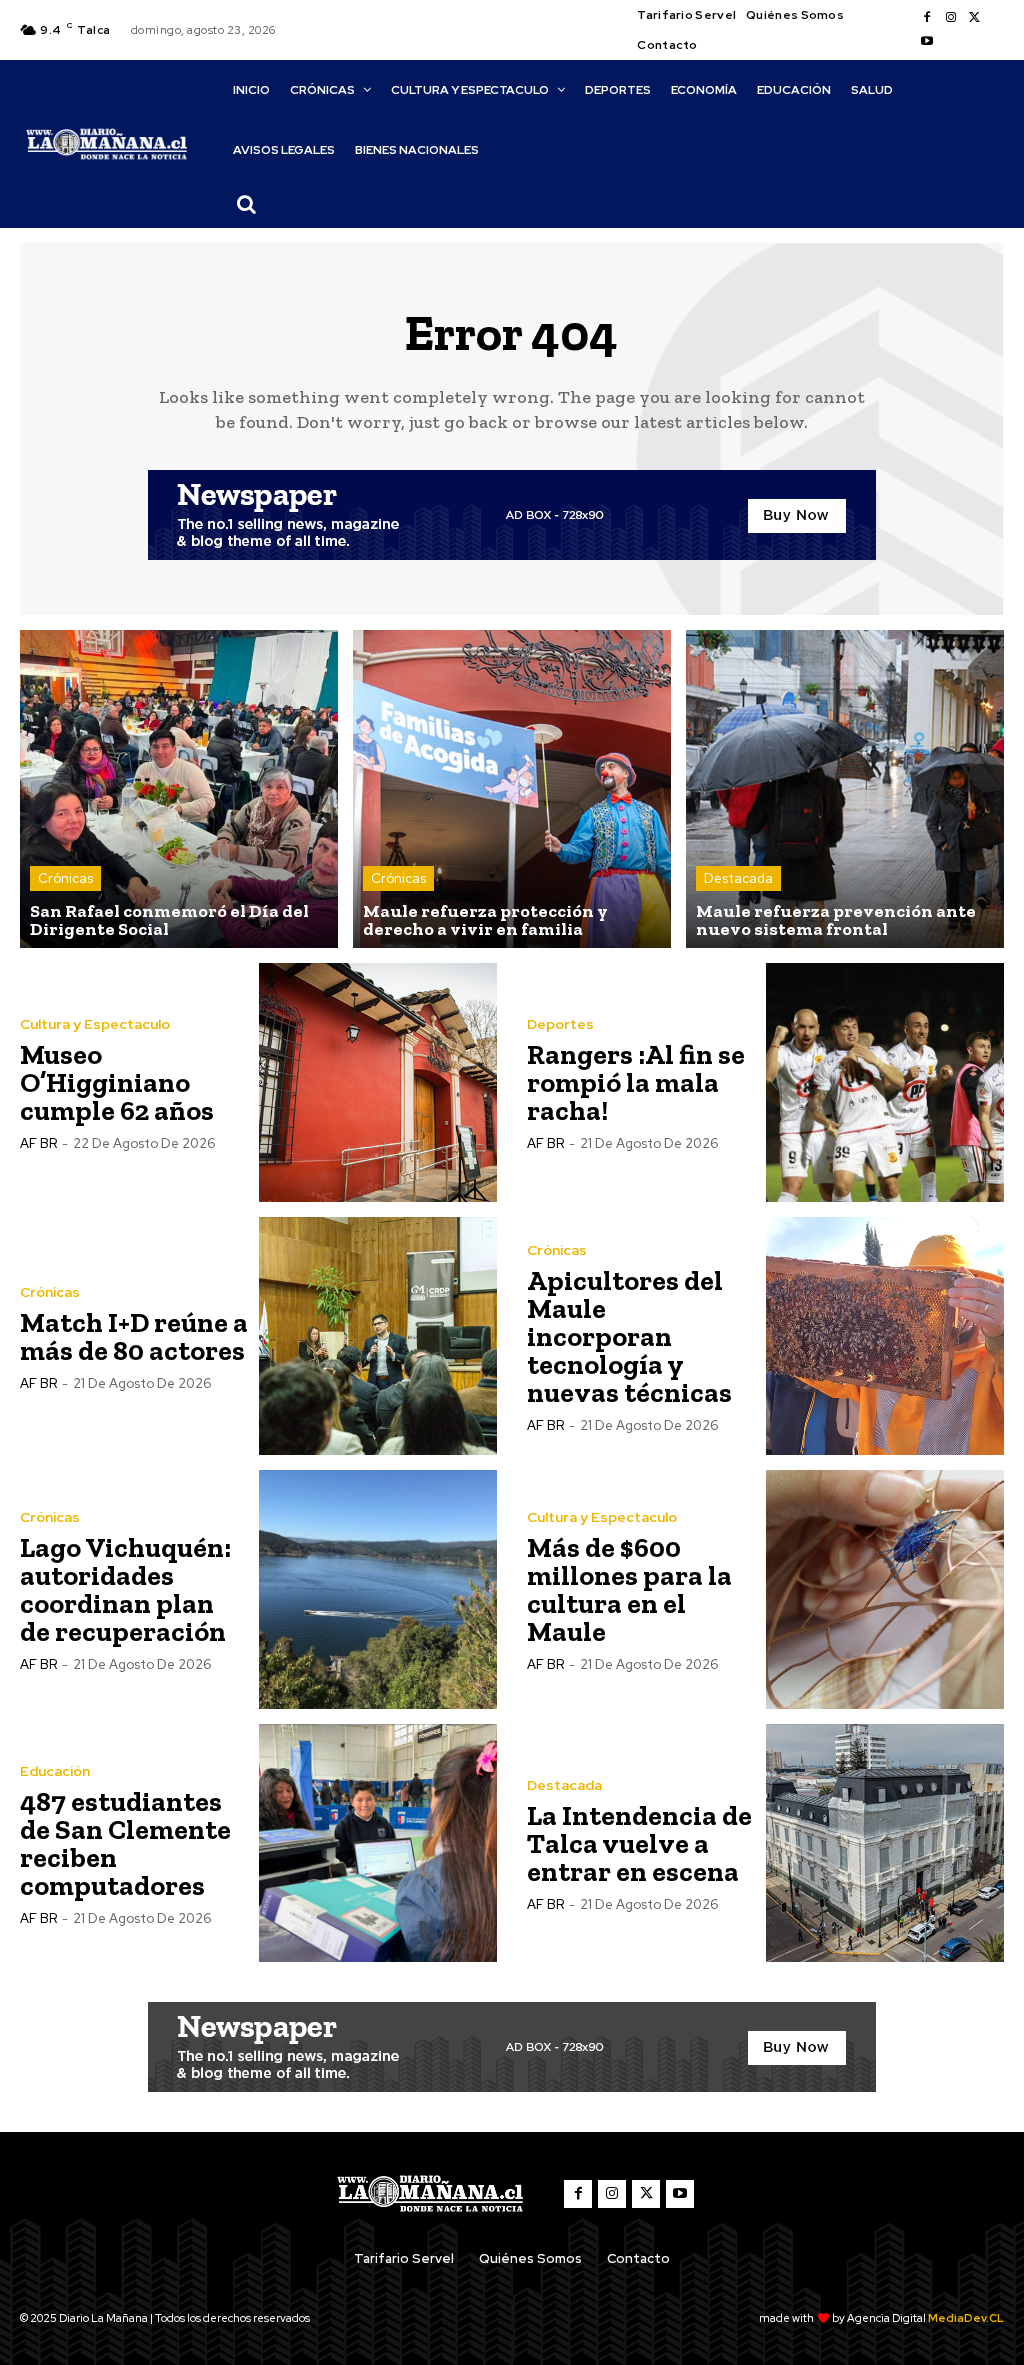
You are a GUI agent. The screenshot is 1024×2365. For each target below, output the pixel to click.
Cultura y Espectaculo (95, 1024)
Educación (55, 1771)
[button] (247, 204)
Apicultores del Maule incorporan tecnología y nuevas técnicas (629, 1336)
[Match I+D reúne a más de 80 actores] (378, 1336)
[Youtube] (927, 42)
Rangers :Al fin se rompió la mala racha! (636, 1082)
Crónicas (65, 878)
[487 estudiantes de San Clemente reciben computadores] (378, 1843)
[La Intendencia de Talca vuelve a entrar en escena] (885, 1843)
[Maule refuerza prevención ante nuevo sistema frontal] (845, 789)
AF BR (38, 1143)
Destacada (738, 878)
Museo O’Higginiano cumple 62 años (117, 1082)
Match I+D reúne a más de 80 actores (134, 1336)
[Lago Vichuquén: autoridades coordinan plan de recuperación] (378, 1589)
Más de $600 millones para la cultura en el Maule (629, 1589)
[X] (975, 18)
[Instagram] (951, 18)
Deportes (560, 1024)
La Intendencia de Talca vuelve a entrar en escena (639, 1843)
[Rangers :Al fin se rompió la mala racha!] (885, 1082)
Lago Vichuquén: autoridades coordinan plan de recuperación (125, 1589)
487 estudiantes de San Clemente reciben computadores (125, 1843)
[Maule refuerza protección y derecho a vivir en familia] (512, 789)
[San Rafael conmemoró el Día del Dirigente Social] (179, 789)
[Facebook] (927, 18)
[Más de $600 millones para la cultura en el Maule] (885, 1589)
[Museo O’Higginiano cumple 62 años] (378, 1082)
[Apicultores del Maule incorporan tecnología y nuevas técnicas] (885, 1336)
